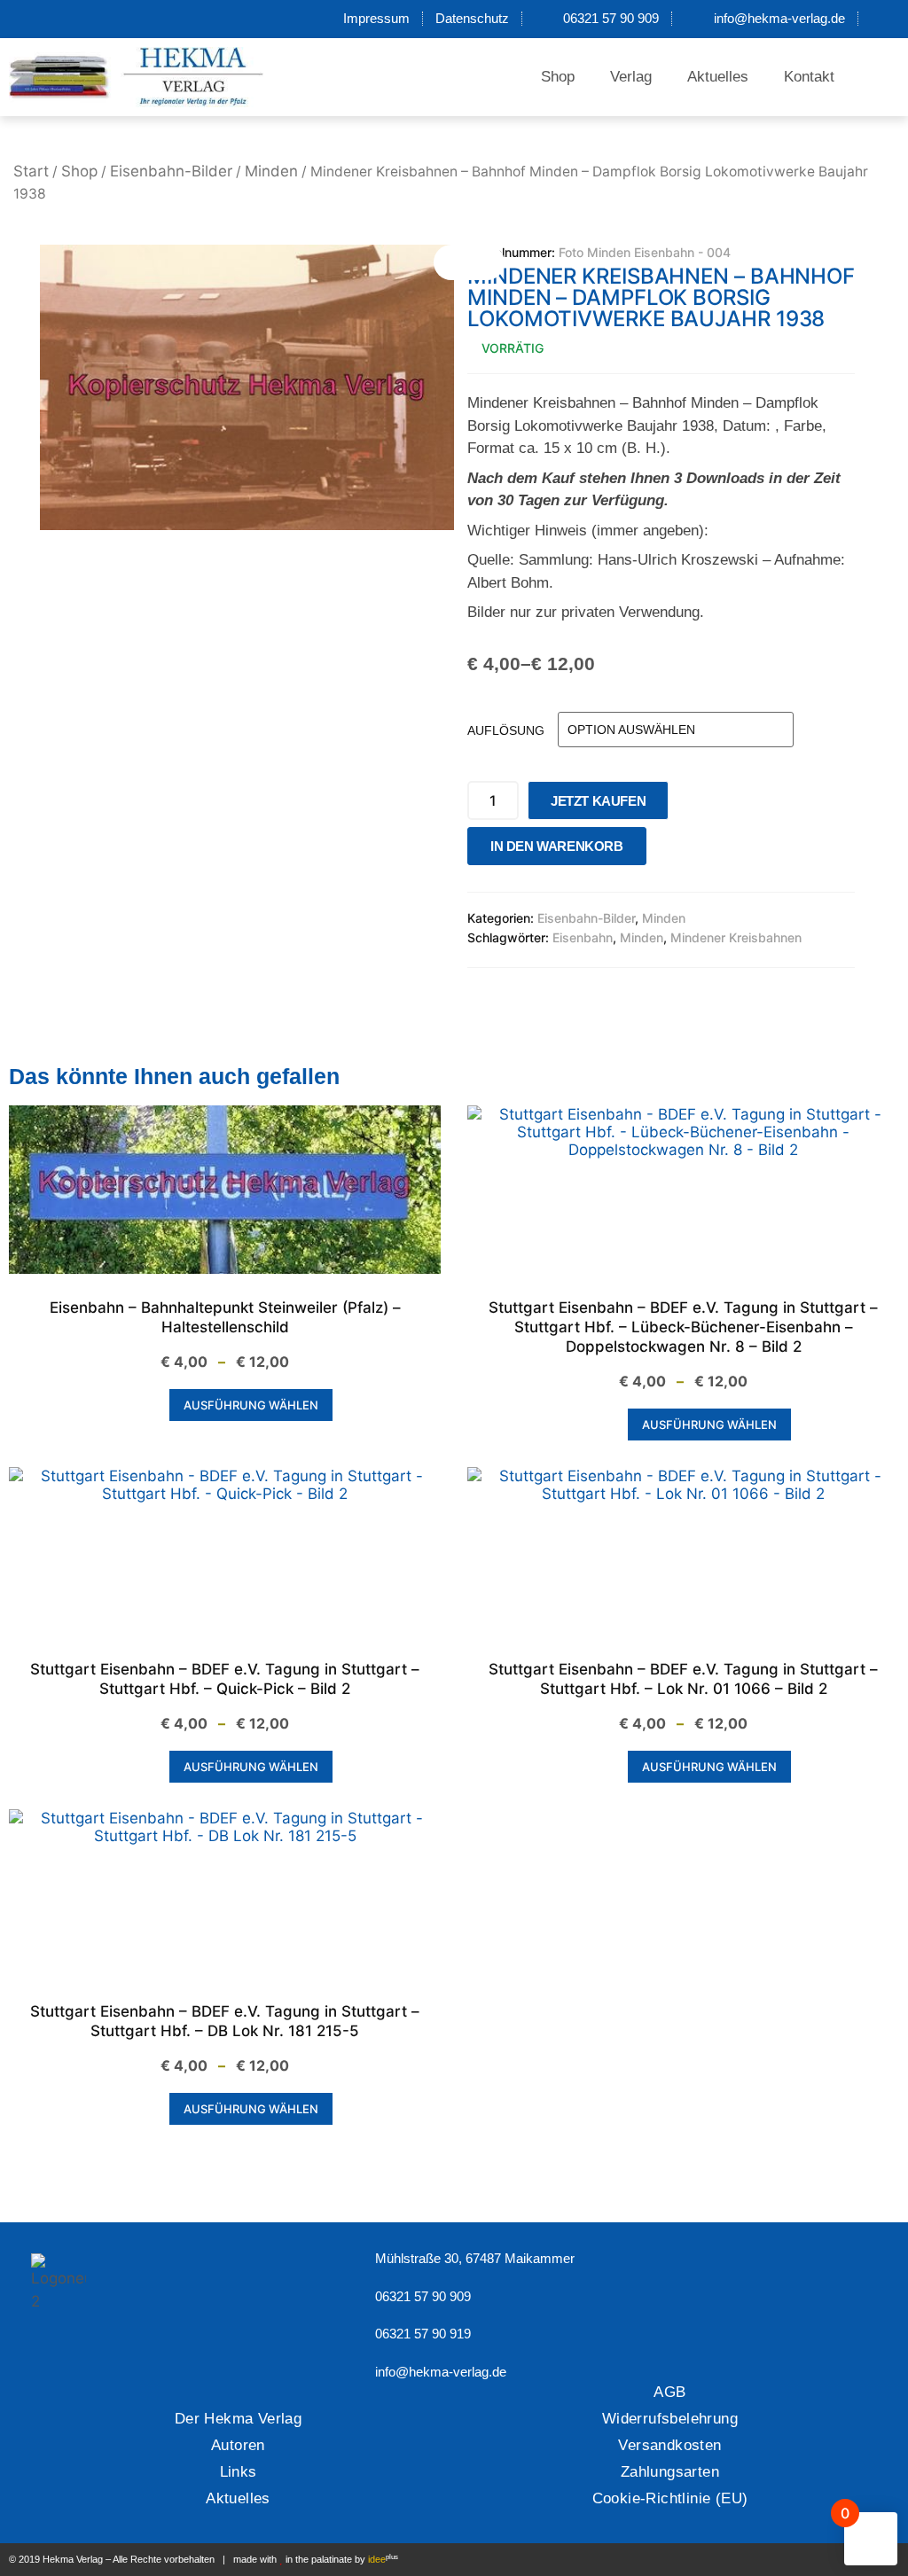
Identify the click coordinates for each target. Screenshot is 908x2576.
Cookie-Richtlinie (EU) (670, 2498)
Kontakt (809, 77)
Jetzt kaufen (598, 801)
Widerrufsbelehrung (670, 2419)
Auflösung (506, 730)
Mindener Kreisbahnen (736, 937)
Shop (558, 77)
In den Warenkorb (557, 846)
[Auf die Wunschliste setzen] (665, 851)
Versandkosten (669, 2445)
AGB (669, 2392)
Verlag (631, 77)
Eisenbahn (583, 937)
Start (31, 171)
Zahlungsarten (670, 2472)
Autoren (238, 2445)
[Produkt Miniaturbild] (469, 262)
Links (239, 2472)
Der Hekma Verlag (238, 2419)
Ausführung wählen (251, 1405)
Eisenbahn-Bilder (171, 171)
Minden (271, 171)
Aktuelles (718, 77)
